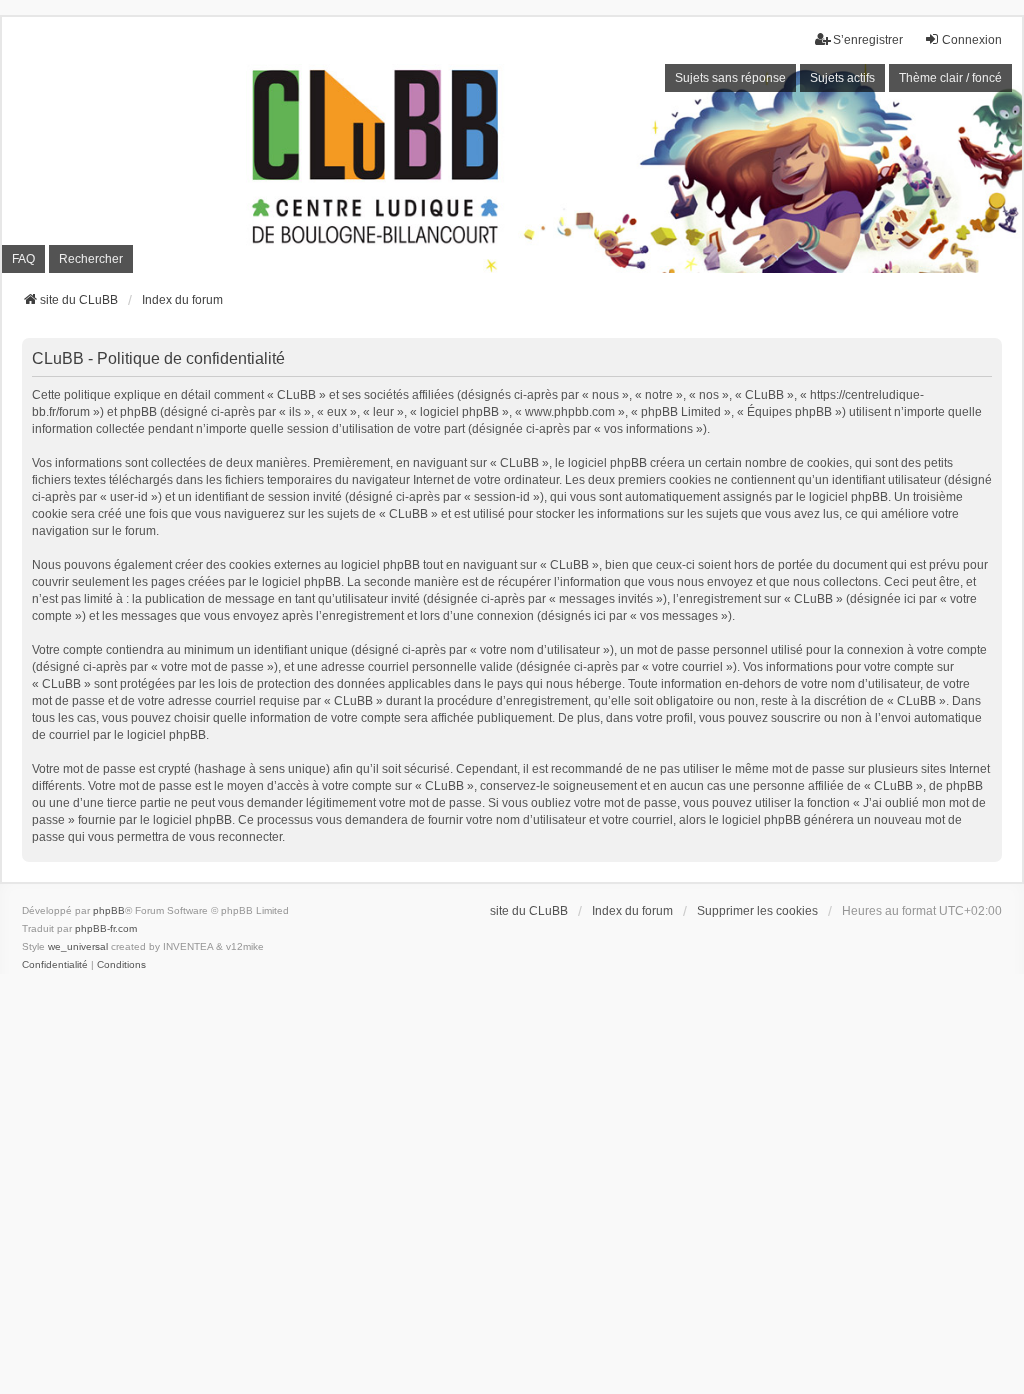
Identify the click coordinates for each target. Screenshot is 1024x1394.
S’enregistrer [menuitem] (868, 40)
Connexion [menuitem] (972, 40)
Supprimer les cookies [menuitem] (757, 911)
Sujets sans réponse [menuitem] (730, 78)
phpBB (109, 910)
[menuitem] (55, 965)
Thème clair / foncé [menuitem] (950, 78)
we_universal (78, 946)
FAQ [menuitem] (23, 259)
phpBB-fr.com (106, 928)
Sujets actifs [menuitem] (842, 78)
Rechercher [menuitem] (91, 259)
